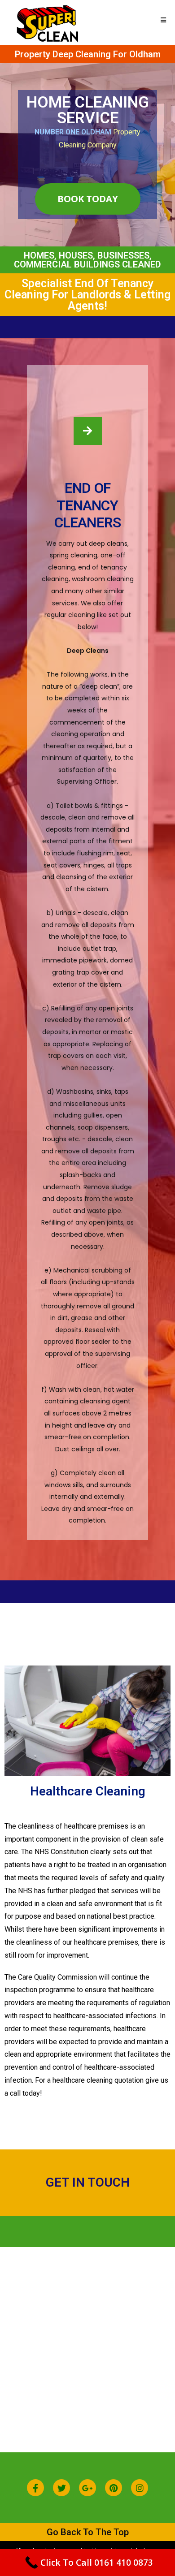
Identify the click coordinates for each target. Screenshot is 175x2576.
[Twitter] (61, 2488)
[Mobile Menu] (164, 20)
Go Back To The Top (88, 2532)
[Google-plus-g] (87, 2488)
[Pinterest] (114, 2488)
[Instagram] (140, 2488)
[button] (88, 199)
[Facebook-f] (35, 2488)
